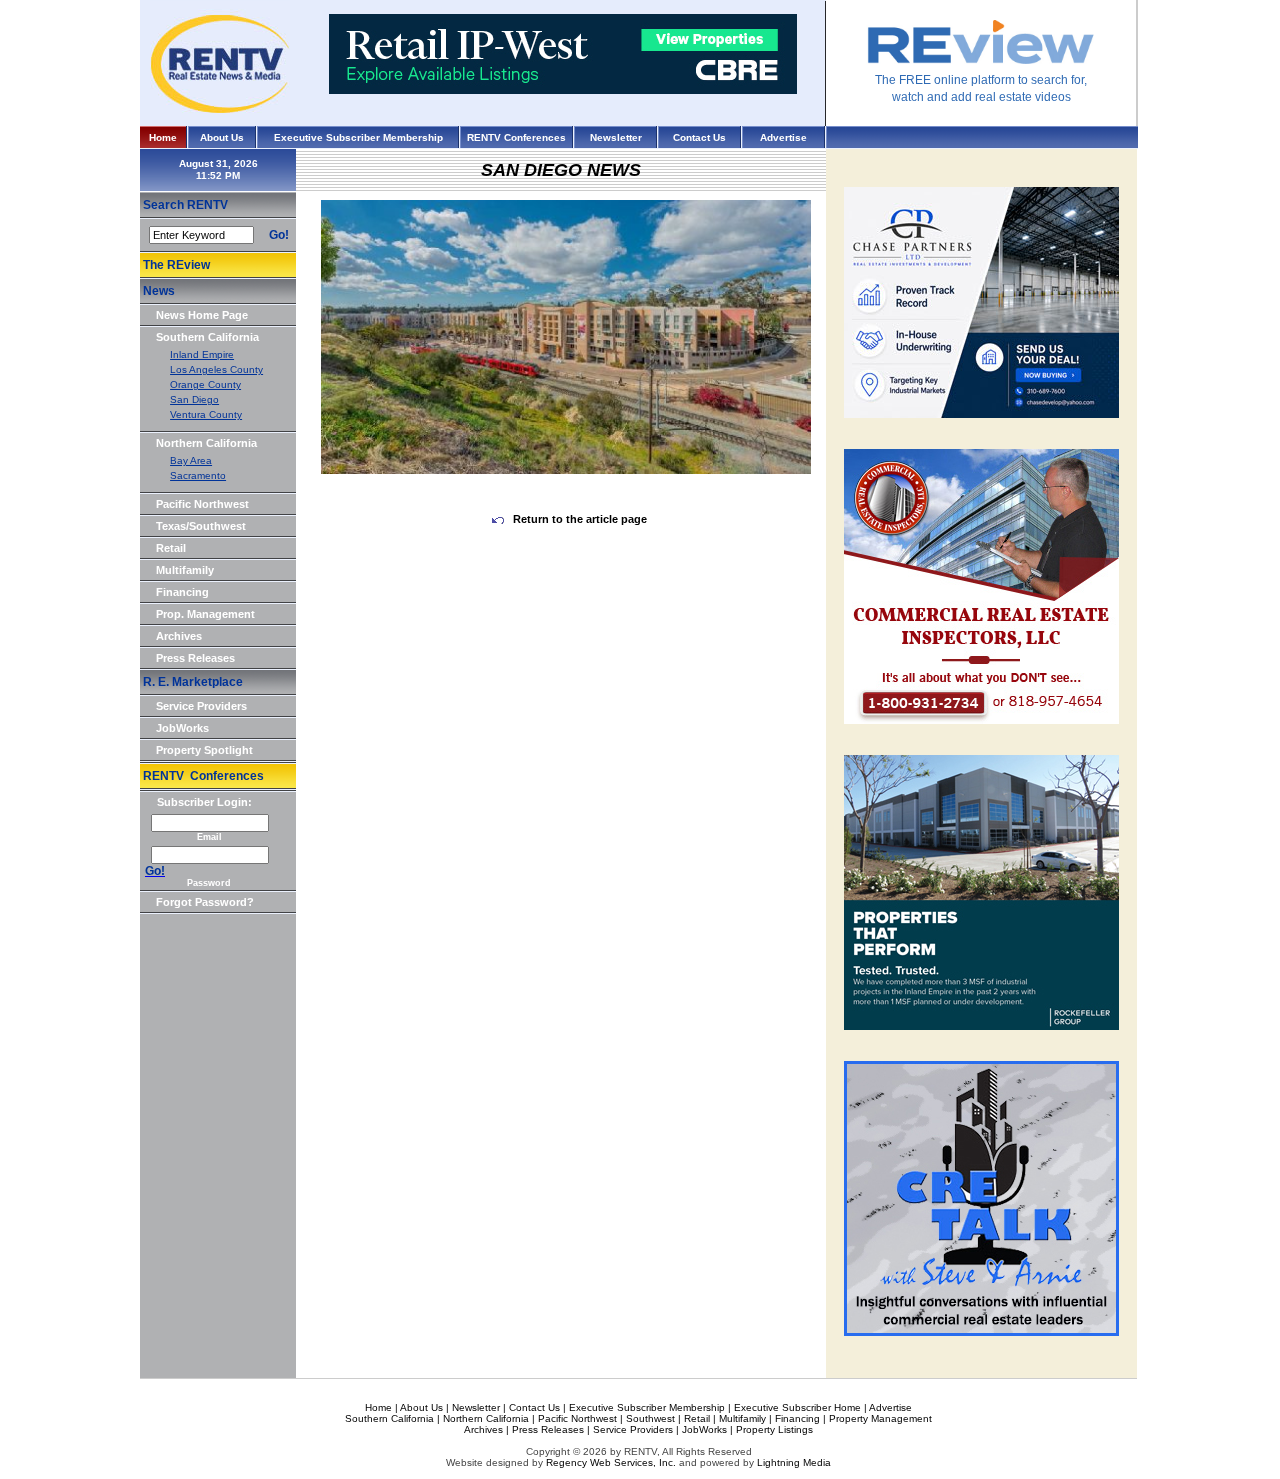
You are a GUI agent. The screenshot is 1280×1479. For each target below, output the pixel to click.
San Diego (194, 399)
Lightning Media (794, 1462)
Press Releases (195, 658)
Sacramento (198, 475)
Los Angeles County (216, 369)
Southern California (207, 337)
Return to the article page (578, 519)
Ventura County (206, 414)
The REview (176, 265)
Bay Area (191, 460)
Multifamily (185, 570)
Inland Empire (202, 354)
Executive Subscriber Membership (358, 137)
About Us (222, 137)
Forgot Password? (205, 902)
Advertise (783, 137)
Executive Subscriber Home (797, 1407)
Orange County (205, 384)
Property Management (880, 1418)
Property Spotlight (204, 750)
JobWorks (182, 728)
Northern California (206, 443)
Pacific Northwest (202, 504)
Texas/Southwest (201, 526)
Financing (182, 592)
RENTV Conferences (516, 137)
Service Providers (201, 706)
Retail (171, 548)
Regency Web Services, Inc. (611, 1462)
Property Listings (774, 1429)
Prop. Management (205, 614)
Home (163, 137)
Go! (279, 235)
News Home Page (202, 315)
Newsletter (616, 137)
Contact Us (699, 137)
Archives (179, 636)
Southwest (650, 1418)
